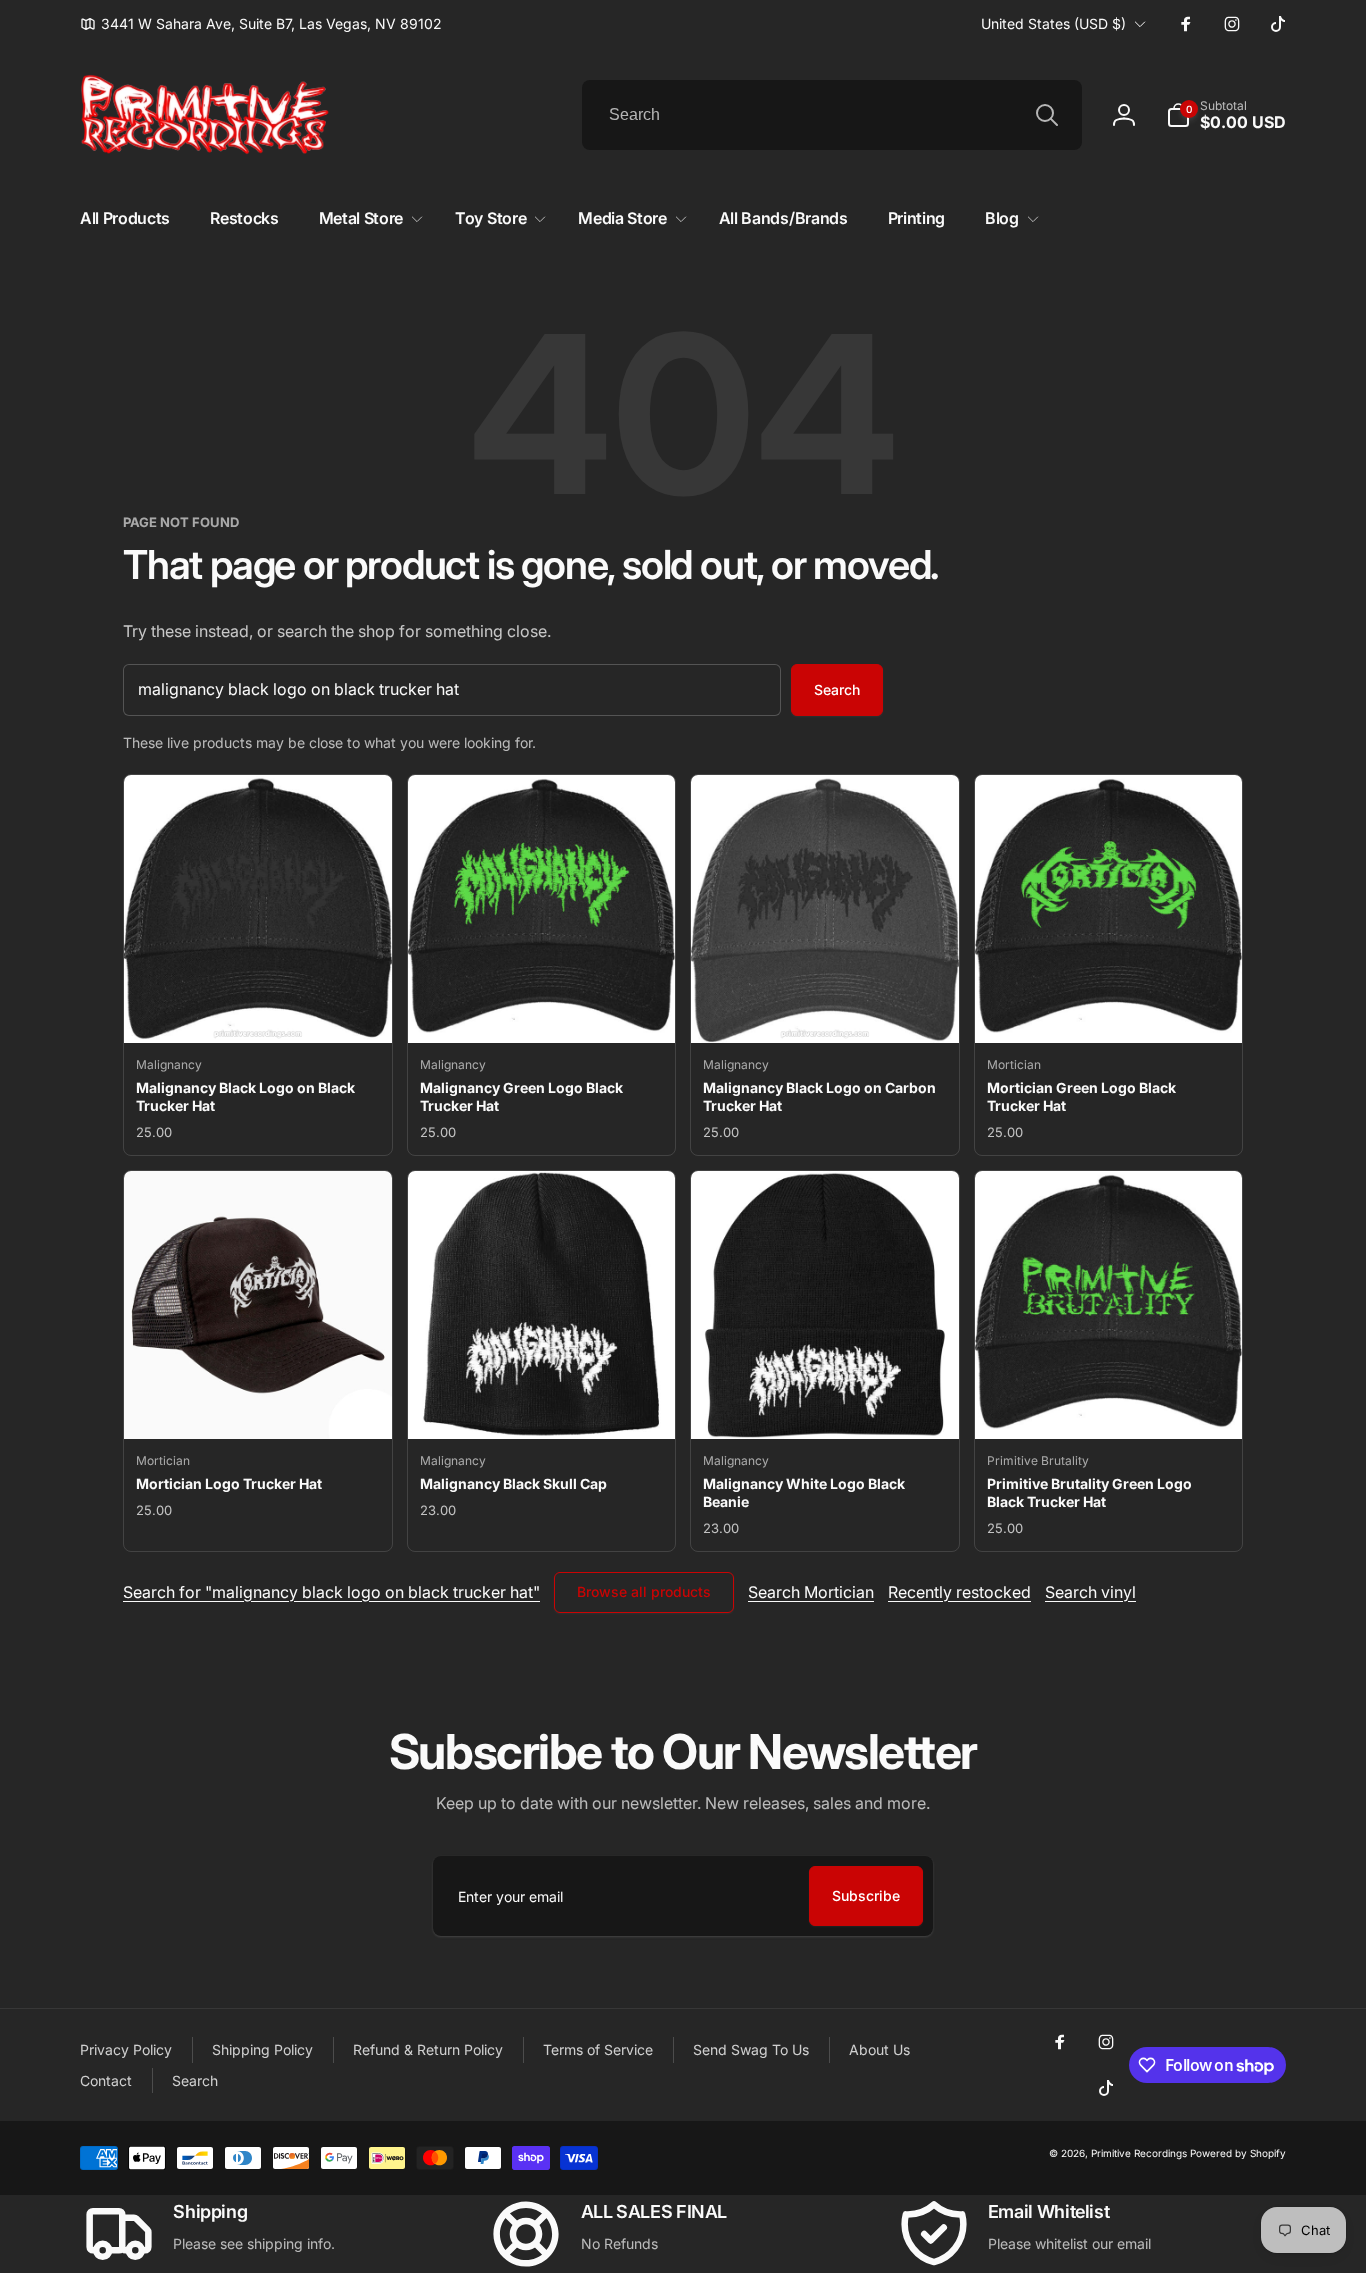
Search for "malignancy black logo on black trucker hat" (331, 1592)
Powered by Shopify (1238, 2153)
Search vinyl (1090, 1592)
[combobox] (832, 115)
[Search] (1047, 115)
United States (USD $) (1053, 23)
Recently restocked (959, 1592)
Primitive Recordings (1139, 2153)
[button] (1226, 115)
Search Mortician (811, 1592)
